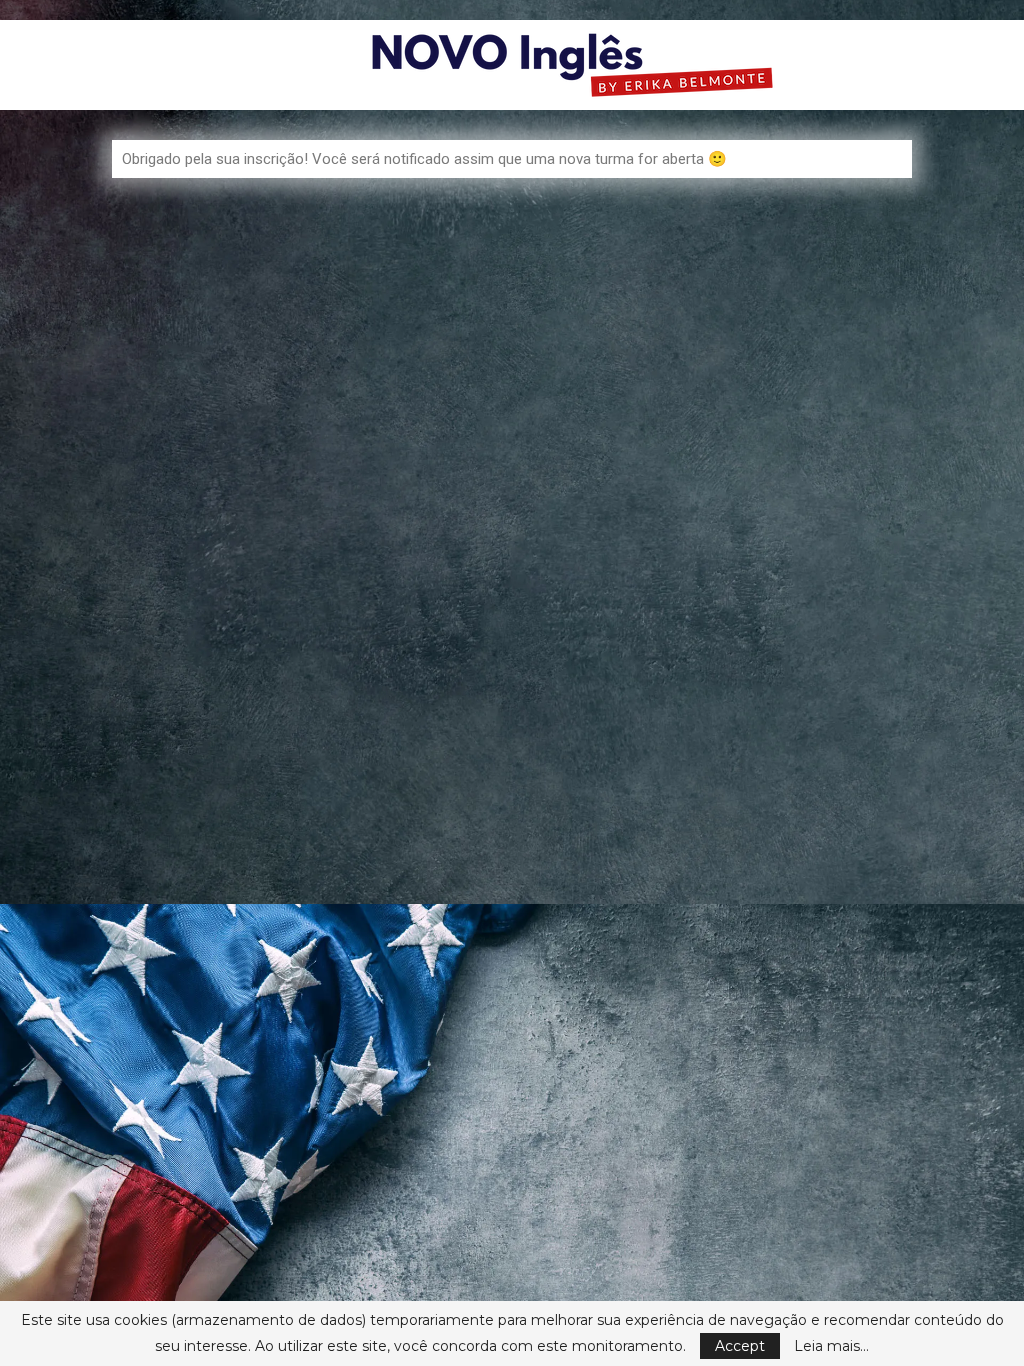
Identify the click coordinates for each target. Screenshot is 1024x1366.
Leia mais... (831, 1346)
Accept (740, 1346)
